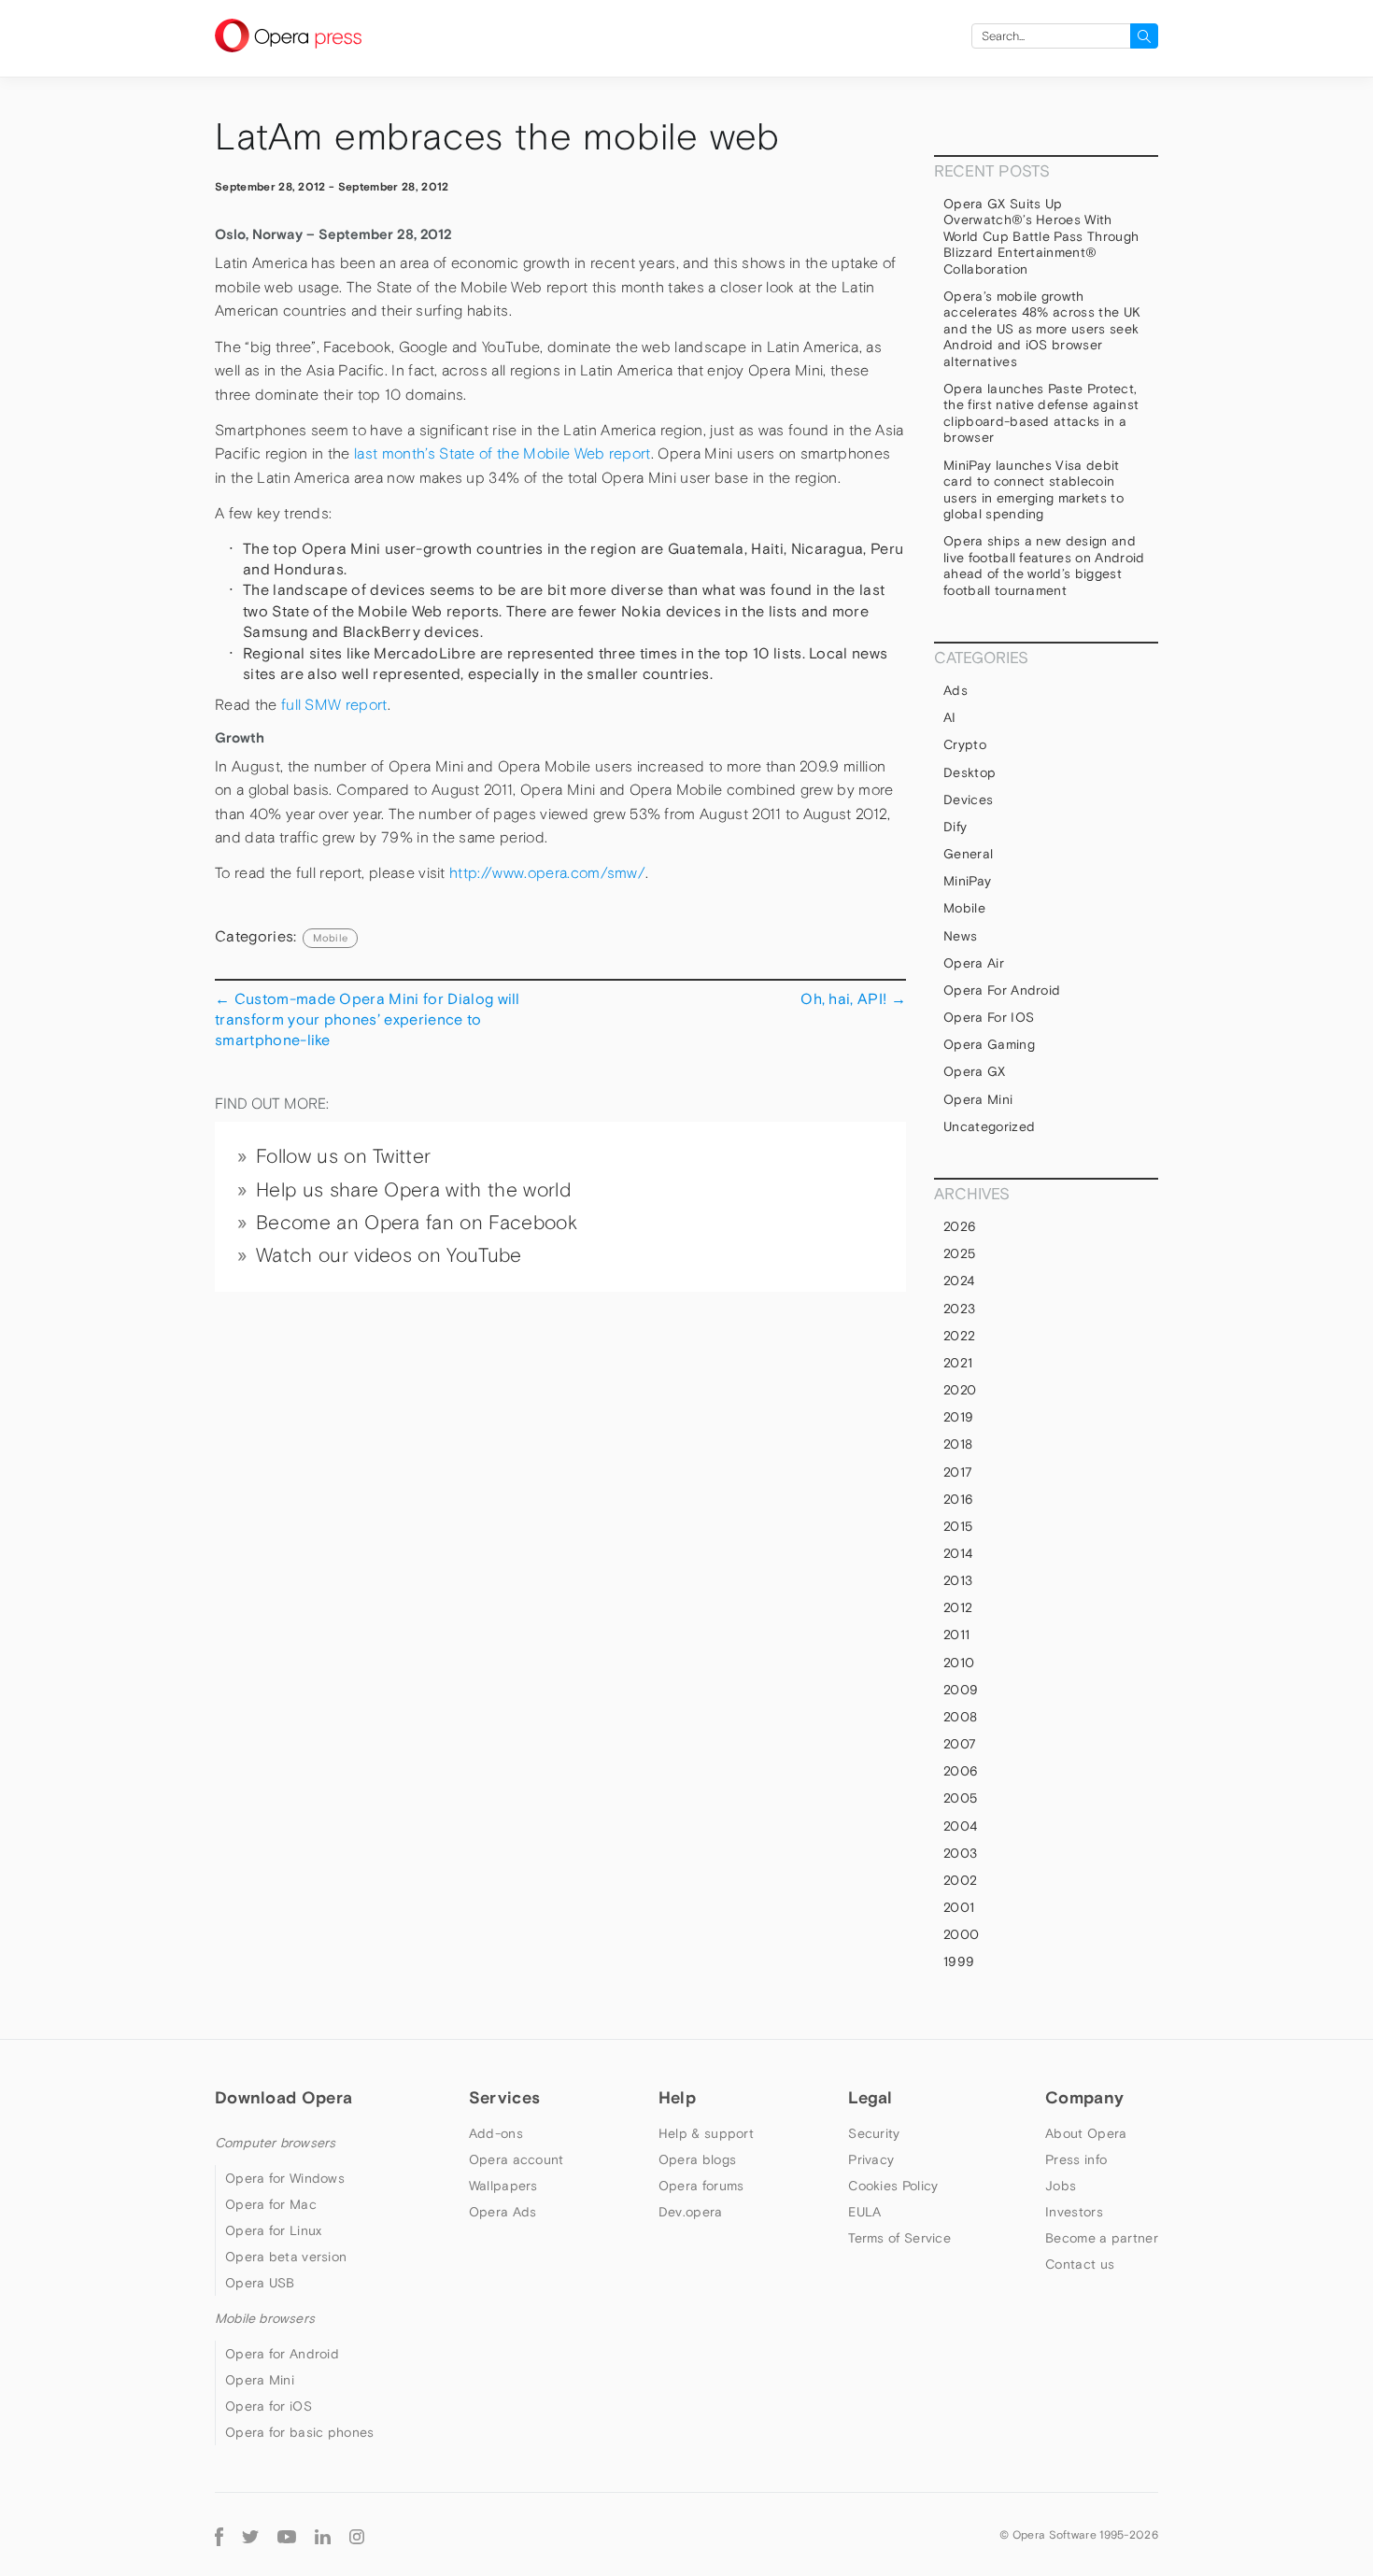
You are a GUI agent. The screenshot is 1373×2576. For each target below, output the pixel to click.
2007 (960, 1744)
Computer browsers (275, 2143)
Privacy (871, 2159)
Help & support (706, 2133)
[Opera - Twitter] (250, 2534)
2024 (959, 1281)
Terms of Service (899, 2238)
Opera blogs (697, 2159)
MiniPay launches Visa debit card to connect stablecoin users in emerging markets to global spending (1033, 490)
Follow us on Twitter (343, 1156)
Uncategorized (989, 1126)
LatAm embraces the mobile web (497, 137)
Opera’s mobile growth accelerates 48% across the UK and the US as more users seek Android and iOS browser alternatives (1042, 329)
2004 (960, 1826)
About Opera (1086, 2133)
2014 (958, 1553)
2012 (958, 1607)
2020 (960, 1390)
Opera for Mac (271, 2204)
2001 (959, 1907)
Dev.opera (691, 2212)
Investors (1074, 2212)
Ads (955, 690)
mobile (330, 938)
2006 (961, 1771)
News (960, 936)
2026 (960, 1226)
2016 (958, 1499)
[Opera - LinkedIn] (323, 2534)
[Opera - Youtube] (287, 2534)
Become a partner (1102, 2238)
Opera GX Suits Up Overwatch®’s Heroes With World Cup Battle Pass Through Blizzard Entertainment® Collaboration (1041, 236)
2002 (960, 1880)
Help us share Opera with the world (413, 1190)
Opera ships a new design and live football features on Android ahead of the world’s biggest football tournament (1044, 566)
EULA (864, 2212)
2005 (960, 1798)
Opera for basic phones (300, 2432)
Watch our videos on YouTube (389, 1255)
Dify (955, 827)
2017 (958, 1472)
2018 (958, 1444)
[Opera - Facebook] (219, 2534)
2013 (958, 1580)
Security (874, 2133)
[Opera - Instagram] (357, 2534)
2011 (956, 1635)
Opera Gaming (989, 1044)
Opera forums (701, 2186)
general (968, 854)
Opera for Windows (285, 2178)
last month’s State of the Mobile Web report (502, 453)
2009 (961, 1690)
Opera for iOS (989, 1017)
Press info (1076, 2159)
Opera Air (974, 963)
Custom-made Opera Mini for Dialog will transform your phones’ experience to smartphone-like (368, 1019)
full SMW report (334, 705)
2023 (959, 1309)
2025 (959, 1253)
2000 (961, 1934)
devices (968, 800)
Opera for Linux (274, 2230)
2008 (960, 1717)
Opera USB (260, 2283)
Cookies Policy (893, 2186)
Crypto (965, 744)
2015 (958, 1526)
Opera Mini (978, 1099)
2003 (960, 1853)
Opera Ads (503, 2212)
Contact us (1080, 2264)
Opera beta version (286, 2257)
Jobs (1061, 2186)
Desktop (970, 772)
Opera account (517, 2159)
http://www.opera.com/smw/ (547, 873)
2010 (959, 1663)
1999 (959, 1961)
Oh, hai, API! (853, 998)
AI (950, 717)
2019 (958, 1417)
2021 (958, 1363)
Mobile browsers (265, 2318)
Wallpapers (503, 2186)
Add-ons (496, 2133)
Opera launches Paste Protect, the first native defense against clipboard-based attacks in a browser (1041, 413)
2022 (959, 1336)
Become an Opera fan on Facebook (417, 1223)
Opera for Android (1002, 990)
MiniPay (967, 881)
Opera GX (975, 1071)
